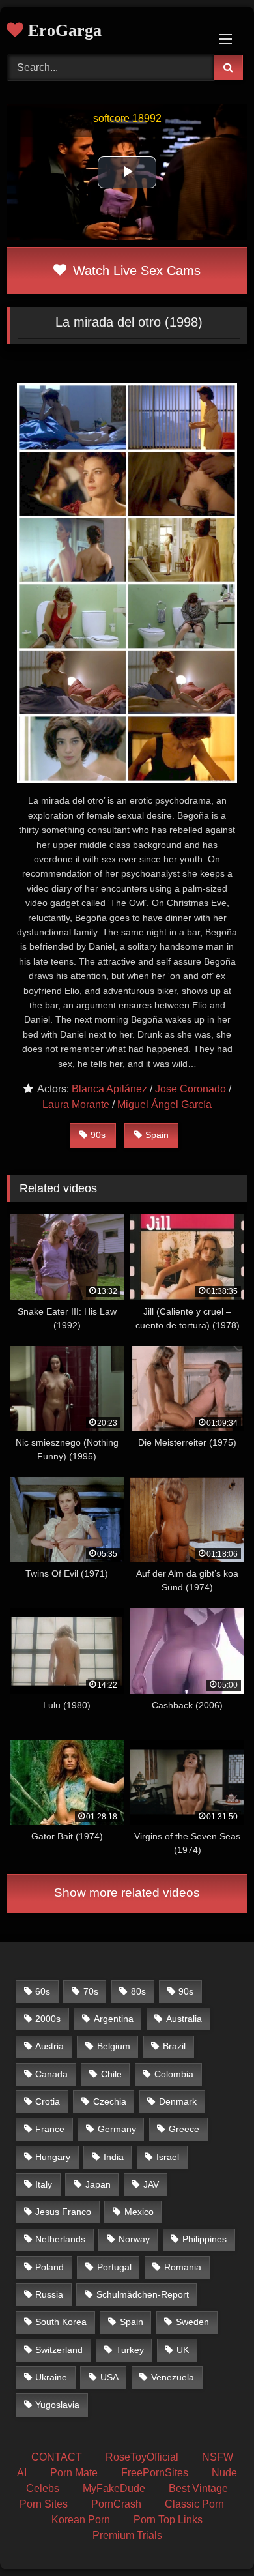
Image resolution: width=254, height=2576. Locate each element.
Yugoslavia (57, 2405)
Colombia (174, 2074)
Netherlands (60, 2239)
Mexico (139, 2212)
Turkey (130, 2350)
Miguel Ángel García (164, 1105)
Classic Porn (194, 2504)
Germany (117, 2129)
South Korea (61, 2322)
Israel (168, 2157)
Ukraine (51, 2377)
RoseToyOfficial (142, 2457)
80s (138, 1991)
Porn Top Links (168, 2520)
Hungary (53, 2157)
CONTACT (57, 2457)
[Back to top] (214, 2537)
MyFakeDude (114, 2488)
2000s (48, 2019)
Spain (157, 1135)
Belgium (114, 2046)
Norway (134, 2239)
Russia (49, 2294)
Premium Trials (127, 2535)
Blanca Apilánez (109, 1089)
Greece (184, 2129)
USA (109, 2377)
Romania (183, 2267)
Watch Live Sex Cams (135, 271)
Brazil (174, 2046)
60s (43, 1991)
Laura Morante (76, 1105)
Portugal (114, 2267)
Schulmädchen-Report (143, 2294)
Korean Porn (81, 2520)
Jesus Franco (63, 2212)
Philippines (205, 2239)
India (114, 2157)
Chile (111, 2074)
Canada (51, 2074)
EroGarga (63, 30)
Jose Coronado (190, 1089)
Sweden (192, 2322)
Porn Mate (74, 2473)
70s (91, 1991)
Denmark (178, 2101)
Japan (98, 2184)
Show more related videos (127, 1893)
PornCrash (116, 2504)
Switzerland (59, 2350)
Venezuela (173, 2377)
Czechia (110, 2101)
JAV (151, 2184)
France (50, 2129)
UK (183, 2350)
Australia (184, 2019)
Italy (44, 2184)
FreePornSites (155, 2473)
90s (98, 1135)
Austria (49, 2046)
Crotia (48, 2101)
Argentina (114, 2019)
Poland (49, 2267)
